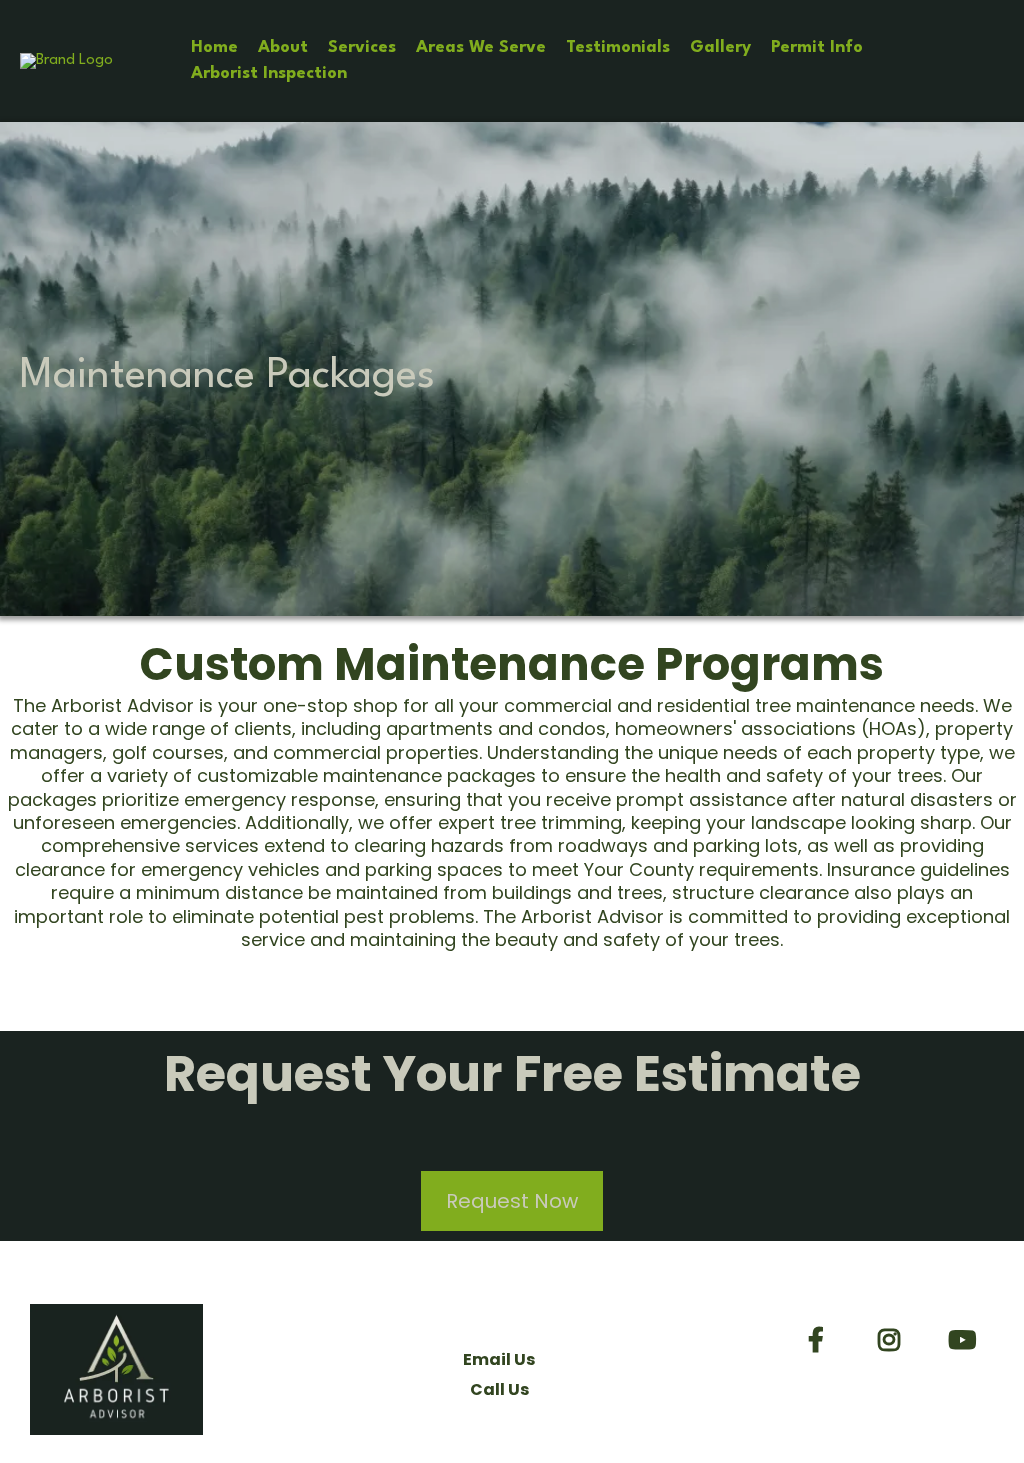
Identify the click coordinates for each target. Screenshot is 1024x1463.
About (283, 47)
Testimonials (618, 47)
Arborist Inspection (269, 73)
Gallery (720, 47)
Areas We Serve (481, 47)
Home (214, 47)
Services (362, 47)
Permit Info (817, 47)
